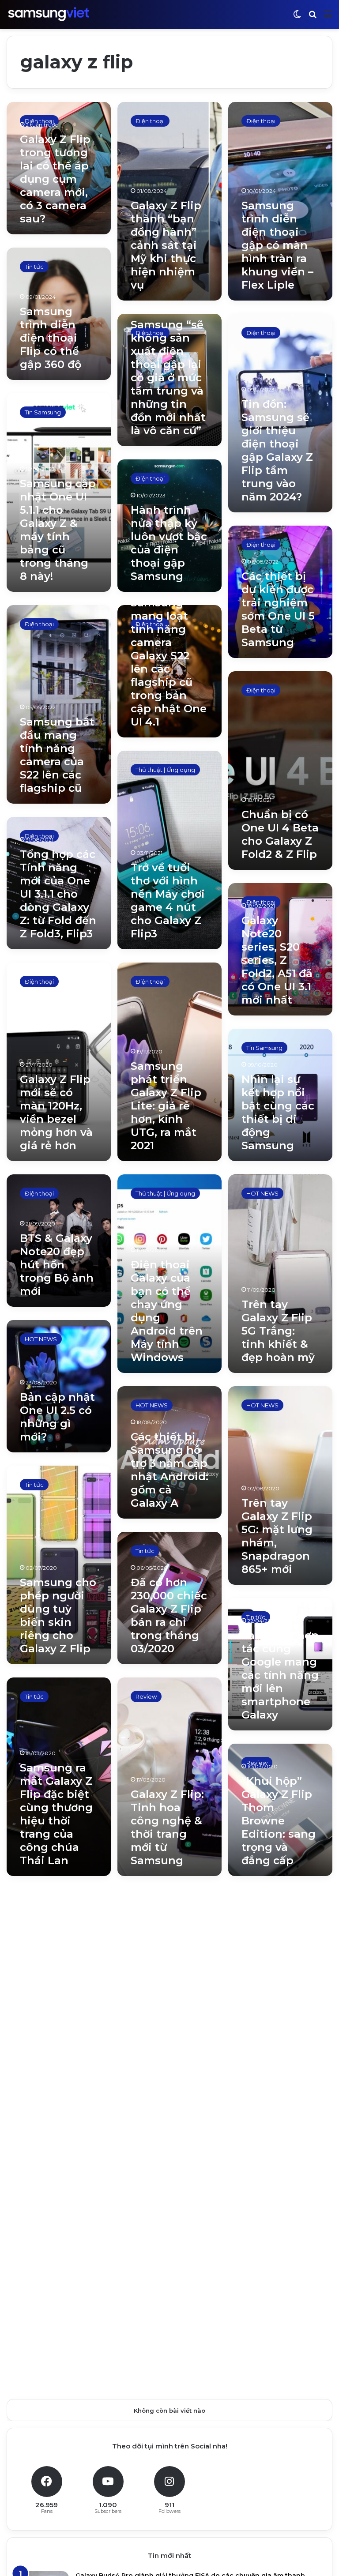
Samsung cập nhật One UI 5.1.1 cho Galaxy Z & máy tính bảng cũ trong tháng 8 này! (58, 530)
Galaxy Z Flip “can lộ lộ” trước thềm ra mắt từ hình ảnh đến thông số (58, 2330)
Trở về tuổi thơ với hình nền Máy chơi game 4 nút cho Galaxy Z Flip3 (168, 901)
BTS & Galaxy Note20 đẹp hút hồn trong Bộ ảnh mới (57, 1265)
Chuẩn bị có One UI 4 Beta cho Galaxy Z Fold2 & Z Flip (280, 834)
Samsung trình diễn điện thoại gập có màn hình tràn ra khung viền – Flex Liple (277, 245)
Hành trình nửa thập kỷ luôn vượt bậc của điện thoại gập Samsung (169, 543)
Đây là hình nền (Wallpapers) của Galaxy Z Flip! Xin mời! (56, 1980)
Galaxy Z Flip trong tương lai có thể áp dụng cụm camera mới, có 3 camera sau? (55, 179)
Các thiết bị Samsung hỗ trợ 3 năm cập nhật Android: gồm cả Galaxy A (169, 1470)
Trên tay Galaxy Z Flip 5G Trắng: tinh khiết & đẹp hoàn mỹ (278, 1331)
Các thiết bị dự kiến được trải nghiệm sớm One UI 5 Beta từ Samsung (278, 609)
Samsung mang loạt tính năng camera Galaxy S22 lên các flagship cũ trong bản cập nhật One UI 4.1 (169, 662)
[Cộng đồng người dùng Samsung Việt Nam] (49, 14)
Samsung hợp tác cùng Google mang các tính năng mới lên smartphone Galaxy (280, 1675)
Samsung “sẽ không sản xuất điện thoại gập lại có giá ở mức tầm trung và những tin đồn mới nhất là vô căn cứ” (168, 378)
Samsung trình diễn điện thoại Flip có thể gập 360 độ (51, 338)
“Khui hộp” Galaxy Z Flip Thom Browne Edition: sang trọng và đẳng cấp (279, 1821)
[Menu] (328, 18)
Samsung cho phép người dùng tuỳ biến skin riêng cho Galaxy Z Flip (58, 1615)
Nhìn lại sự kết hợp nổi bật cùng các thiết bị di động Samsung (278, 1112)
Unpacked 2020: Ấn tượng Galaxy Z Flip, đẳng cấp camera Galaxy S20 (167, 2185)
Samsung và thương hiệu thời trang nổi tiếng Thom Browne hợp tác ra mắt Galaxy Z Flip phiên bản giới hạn (280, 2019)
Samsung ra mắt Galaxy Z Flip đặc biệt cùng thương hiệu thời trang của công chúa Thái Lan (56, 1814)
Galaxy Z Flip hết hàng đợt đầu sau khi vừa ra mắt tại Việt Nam (169, 2046)
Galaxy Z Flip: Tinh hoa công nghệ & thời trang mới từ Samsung (167, 1827)
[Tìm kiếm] (313, 18)
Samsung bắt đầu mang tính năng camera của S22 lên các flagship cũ (57, 755)
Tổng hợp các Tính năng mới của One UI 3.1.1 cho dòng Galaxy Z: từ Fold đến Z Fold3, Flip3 (58, 894)
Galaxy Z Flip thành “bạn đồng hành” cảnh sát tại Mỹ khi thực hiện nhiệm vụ (166, 245)
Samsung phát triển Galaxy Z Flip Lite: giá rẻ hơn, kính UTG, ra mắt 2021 (166, 1106)
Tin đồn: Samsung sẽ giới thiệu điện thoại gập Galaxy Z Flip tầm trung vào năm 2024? (277, 450)
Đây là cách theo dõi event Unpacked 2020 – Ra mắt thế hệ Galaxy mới (280, 2244)
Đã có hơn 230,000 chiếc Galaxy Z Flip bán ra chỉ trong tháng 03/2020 (169, 1615)
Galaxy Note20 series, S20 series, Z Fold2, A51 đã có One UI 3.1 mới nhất (277, 960)
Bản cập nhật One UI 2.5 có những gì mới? (57, 1417)
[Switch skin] (297, 18)
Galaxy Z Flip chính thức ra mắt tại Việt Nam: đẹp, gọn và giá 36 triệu (57, 2119)
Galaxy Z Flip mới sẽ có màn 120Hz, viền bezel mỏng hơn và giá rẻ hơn (56, 1112)
